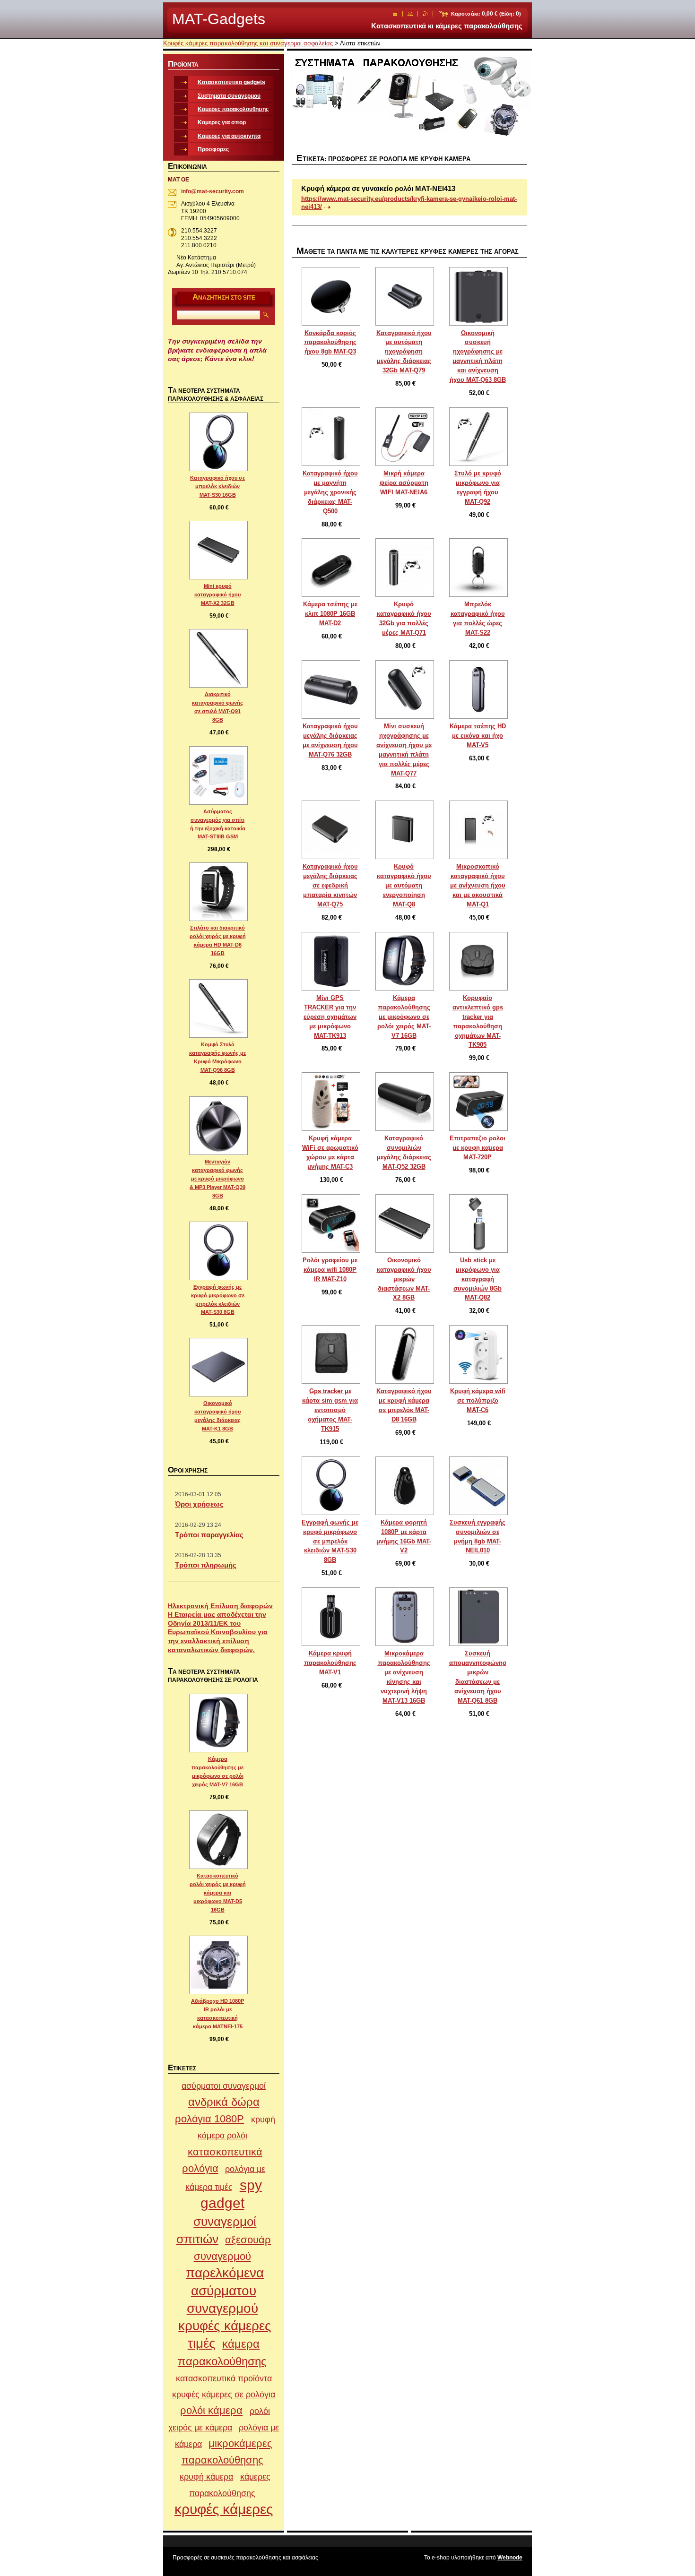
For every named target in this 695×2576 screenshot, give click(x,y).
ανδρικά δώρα (224, 2102)
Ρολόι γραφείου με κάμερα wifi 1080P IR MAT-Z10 (330, 1270)
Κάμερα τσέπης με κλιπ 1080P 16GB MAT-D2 (330, 614)
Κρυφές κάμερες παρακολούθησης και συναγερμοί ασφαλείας (248, 43)
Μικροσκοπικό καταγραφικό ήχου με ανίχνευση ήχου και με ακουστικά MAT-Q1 (478, 885)
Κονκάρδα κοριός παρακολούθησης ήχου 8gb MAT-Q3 (330, 342)
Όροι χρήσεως (199, 1504)
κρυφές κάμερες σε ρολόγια (224, 2394)
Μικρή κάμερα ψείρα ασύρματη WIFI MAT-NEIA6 (404, 483)
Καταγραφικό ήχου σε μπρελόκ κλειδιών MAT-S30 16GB (217, 486)
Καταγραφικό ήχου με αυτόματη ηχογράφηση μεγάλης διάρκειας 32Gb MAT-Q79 (404, 352)
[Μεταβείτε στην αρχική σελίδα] (395, 14)
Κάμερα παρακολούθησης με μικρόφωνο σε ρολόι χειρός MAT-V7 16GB (404, 1017)
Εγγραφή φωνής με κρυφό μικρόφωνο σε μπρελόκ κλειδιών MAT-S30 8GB (330, 1541)
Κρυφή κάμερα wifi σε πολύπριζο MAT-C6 (478, 1400)
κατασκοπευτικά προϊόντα (224, 2378)
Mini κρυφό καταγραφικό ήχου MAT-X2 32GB (217, 594)
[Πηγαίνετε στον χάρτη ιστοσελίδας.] (410, 14)
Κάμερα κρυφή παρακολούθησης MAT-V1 (330, 1663)
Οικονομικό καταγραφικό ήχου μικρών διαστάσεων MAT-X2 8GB (404, 1279)
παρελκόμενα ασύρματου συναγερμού (225, 2291)
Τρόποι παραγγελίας (209, 1535)
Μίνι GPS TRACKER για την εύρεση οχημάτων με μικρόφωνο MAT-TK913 (330, 1017)
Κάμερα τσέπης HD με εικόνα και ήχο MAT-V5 (478, 736)
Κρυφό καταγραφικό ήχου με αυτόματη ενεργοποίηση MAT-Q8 (404, 885)
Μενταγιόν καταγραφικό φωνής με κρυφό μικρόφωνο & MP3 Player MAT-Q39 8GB (217, 1179)
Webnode (510, 2558)
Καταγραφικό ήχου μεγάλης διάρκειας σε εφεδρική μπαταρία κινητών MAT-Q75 (330, 885)
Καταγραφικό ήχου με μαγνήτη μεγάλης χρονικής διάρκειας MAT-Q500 (330, 492)
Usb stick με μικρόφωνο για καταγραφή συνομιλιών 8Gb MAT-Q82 (478, 1279)
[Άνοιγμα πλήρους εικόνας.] (331, 296)
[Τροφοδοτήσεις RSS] (425, 14)
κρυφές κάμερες (224, 2509)
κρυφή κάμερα (206, 2477)
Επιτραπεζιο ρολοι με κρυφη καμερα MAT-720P (478, 1148)
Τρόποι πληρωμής (206, 1565)
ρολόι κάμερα (211, 2410)
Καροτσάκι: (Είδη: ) (486, 14)
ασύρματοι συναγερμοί (224, 2086)
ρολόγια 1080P (209, 2119)
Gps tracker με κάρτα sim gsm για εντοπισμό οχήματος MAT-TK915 (330, 1410)
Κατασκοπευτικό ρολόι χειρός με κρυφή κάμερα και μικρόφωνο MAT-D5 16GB (218, 1893)
